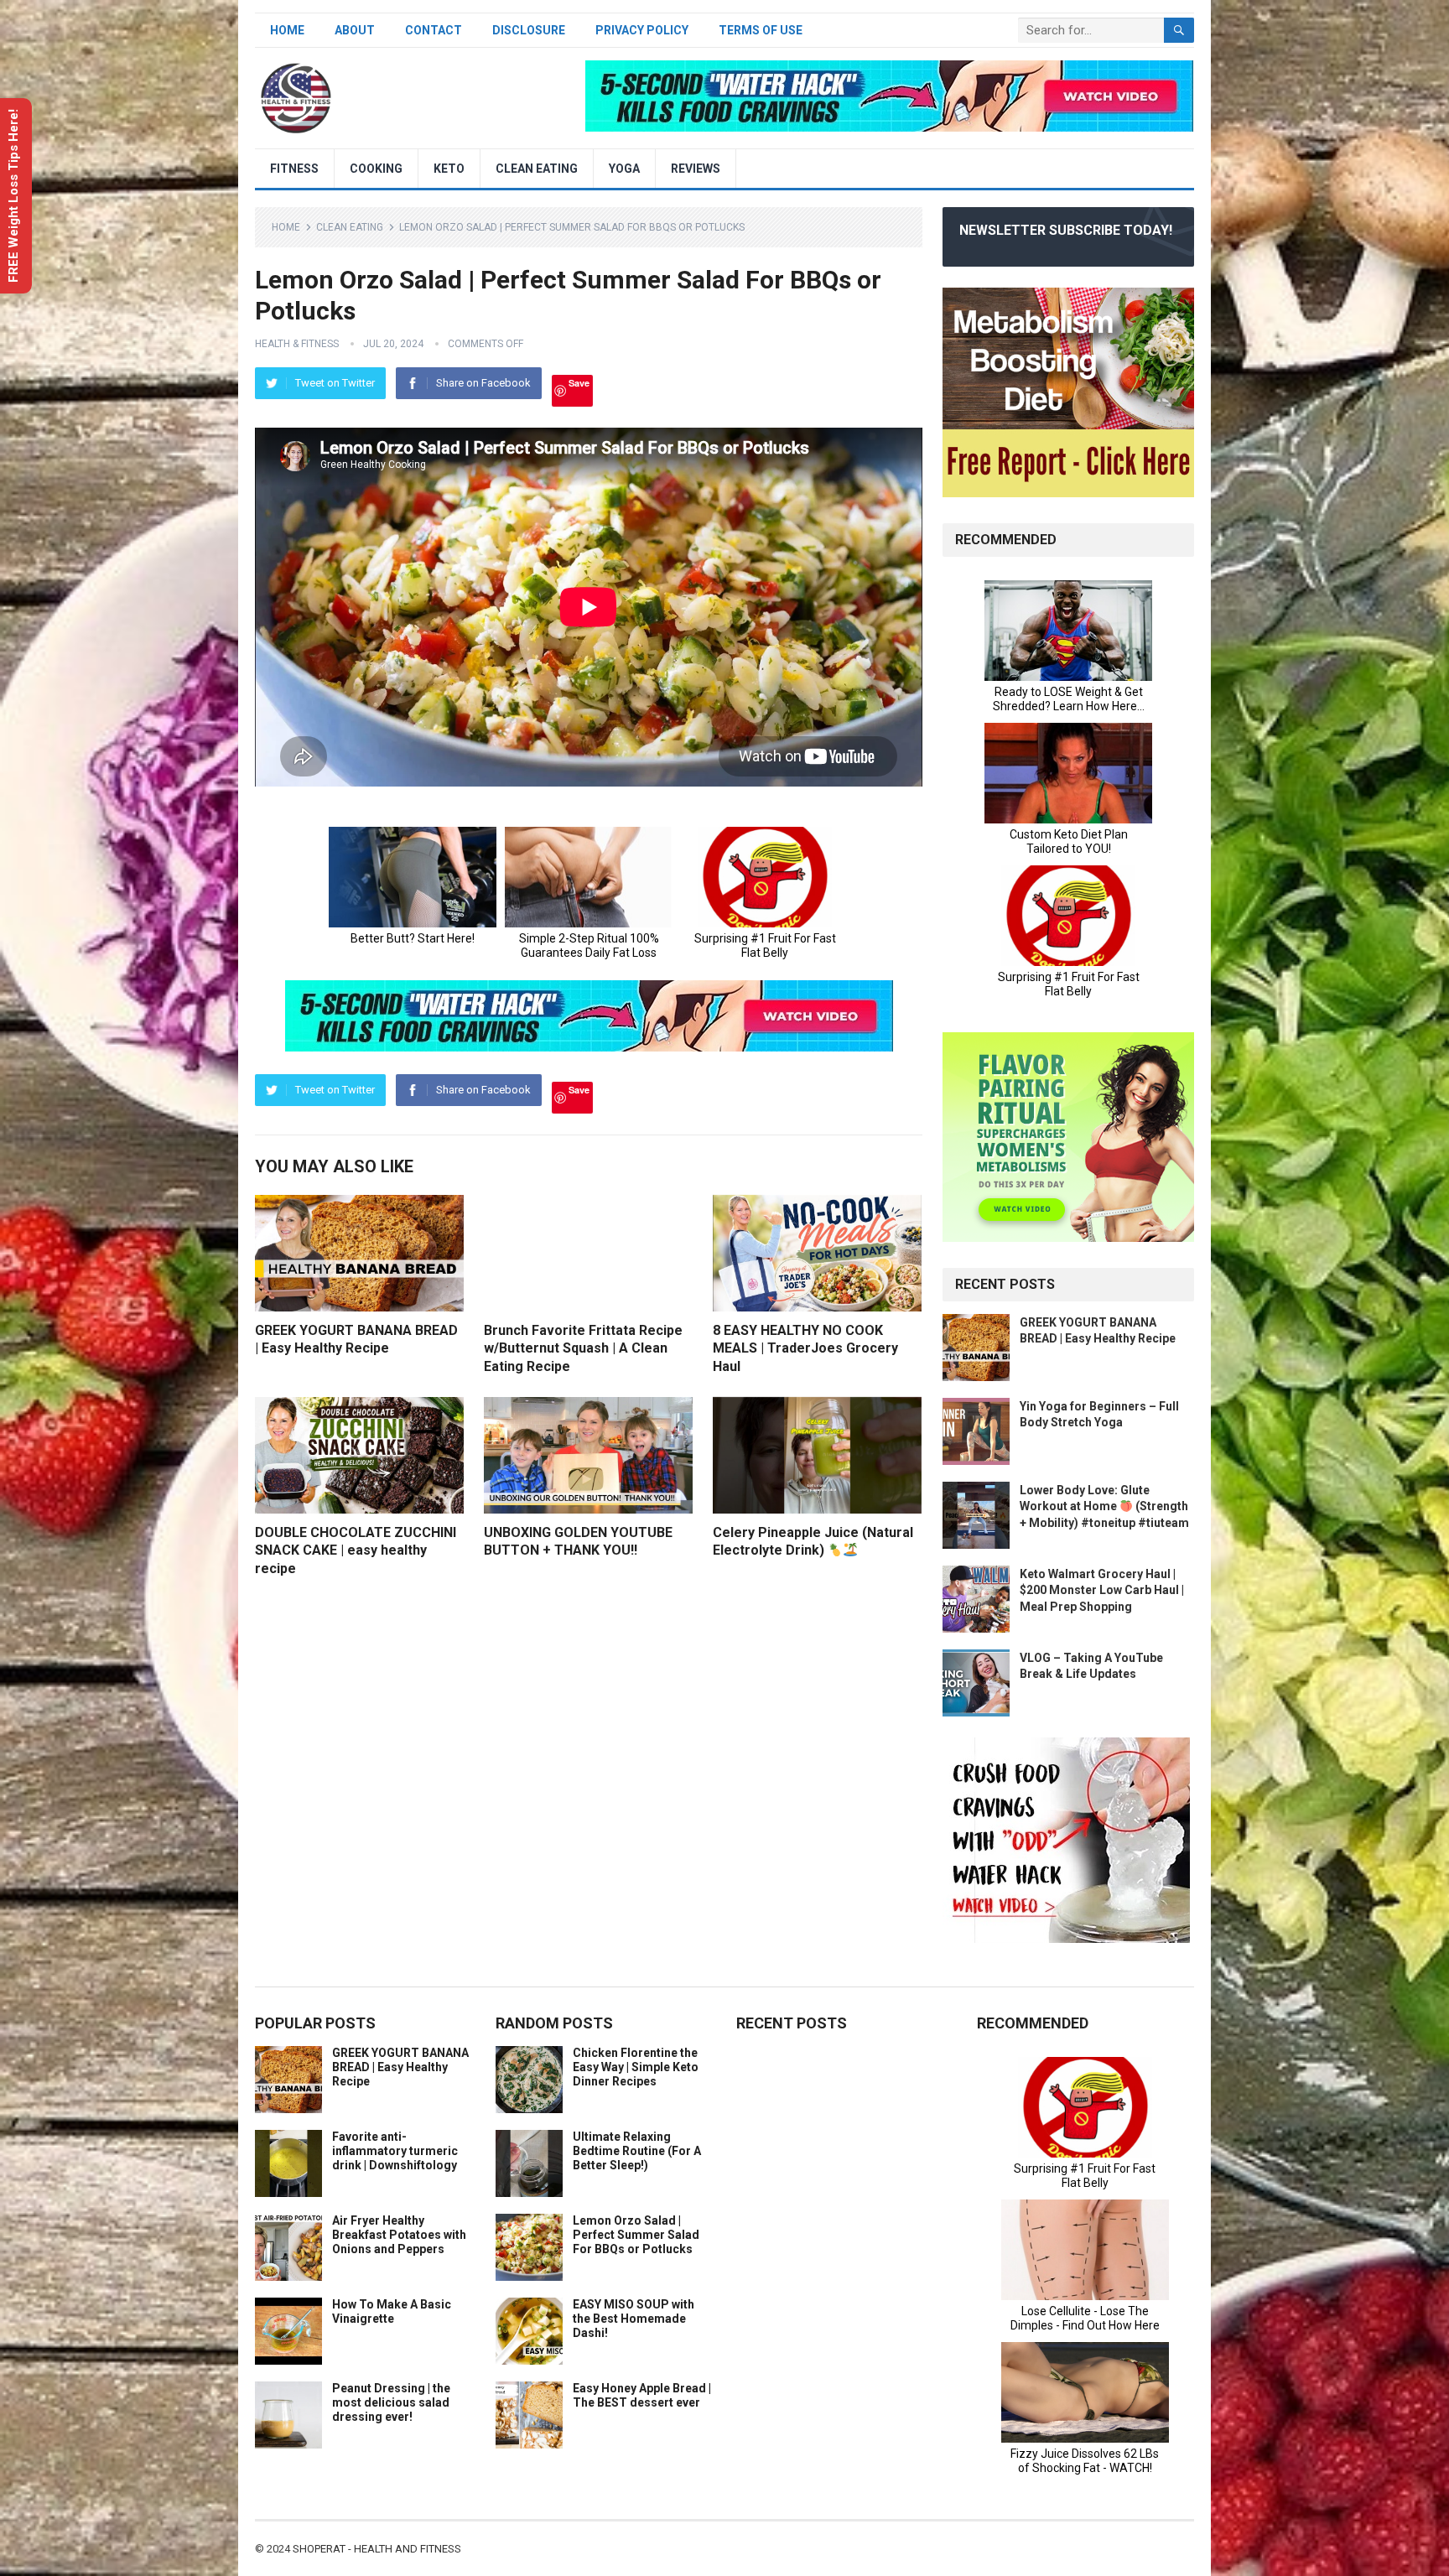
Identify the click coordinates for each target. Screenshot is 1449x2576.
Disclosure (529, 30)
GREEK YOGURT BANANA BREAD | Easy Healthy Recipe (400, 2067)
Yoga (624, 169)
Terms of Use (761, 30)
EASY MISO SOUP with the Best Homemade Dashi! (634, 2319)
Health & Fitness (297, 344)
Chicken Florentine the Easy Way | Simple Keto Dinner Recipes (636, 2067)
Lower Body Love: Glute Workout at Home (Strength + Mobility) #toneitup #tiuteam (1104, 1506)
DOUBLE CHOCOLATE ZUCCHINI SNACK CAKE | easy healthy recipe (356, 1550)
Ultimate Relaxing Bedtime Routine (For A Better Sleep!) (637, 2151)
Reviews (696, 169)
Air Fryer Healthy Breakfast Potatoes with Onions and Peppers (399, 2235)
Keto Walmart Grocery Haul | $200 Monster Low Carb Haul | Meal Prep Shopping (1102, 1590)
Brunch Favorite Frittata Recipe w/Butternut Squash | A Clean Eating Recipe (583, 1348)
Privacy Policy (642, 30)
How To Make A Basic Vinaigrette (392, 2311)
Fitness (294, 169)
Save (579, 383)
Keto (449, 169)
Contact (434, 30)
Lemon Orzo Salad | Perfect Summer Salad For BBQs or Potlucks (636, 2235)
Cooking (376, 169)
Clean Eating (537, 169)
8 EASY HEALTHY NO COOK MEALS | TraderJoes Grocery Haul (805, 1348)
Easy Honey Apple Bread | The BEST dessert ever (642, 2395)
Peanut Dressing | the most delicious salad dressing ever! (391, 2402)
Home (287, 30)
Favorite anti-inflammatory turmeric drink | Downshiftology (395, 2151)
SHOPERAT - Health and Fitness (377, 2549)
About (355, 30)
